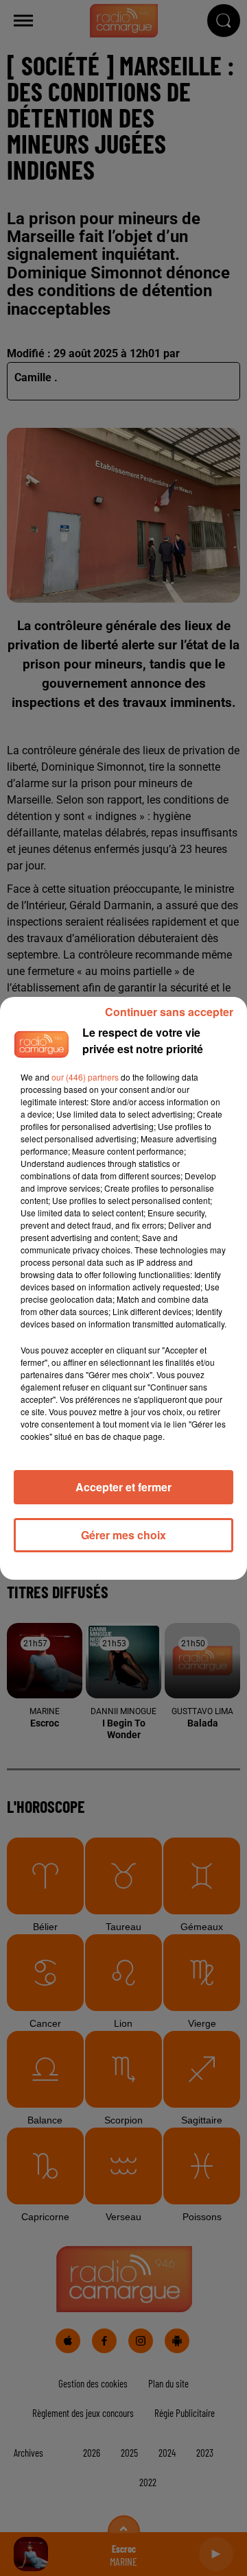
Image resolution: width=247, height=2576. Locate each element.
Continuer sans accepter (169, 1012)
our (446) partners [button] (85, 1077)
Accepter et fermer (123, 1487)
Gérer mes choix (123, 1535)
